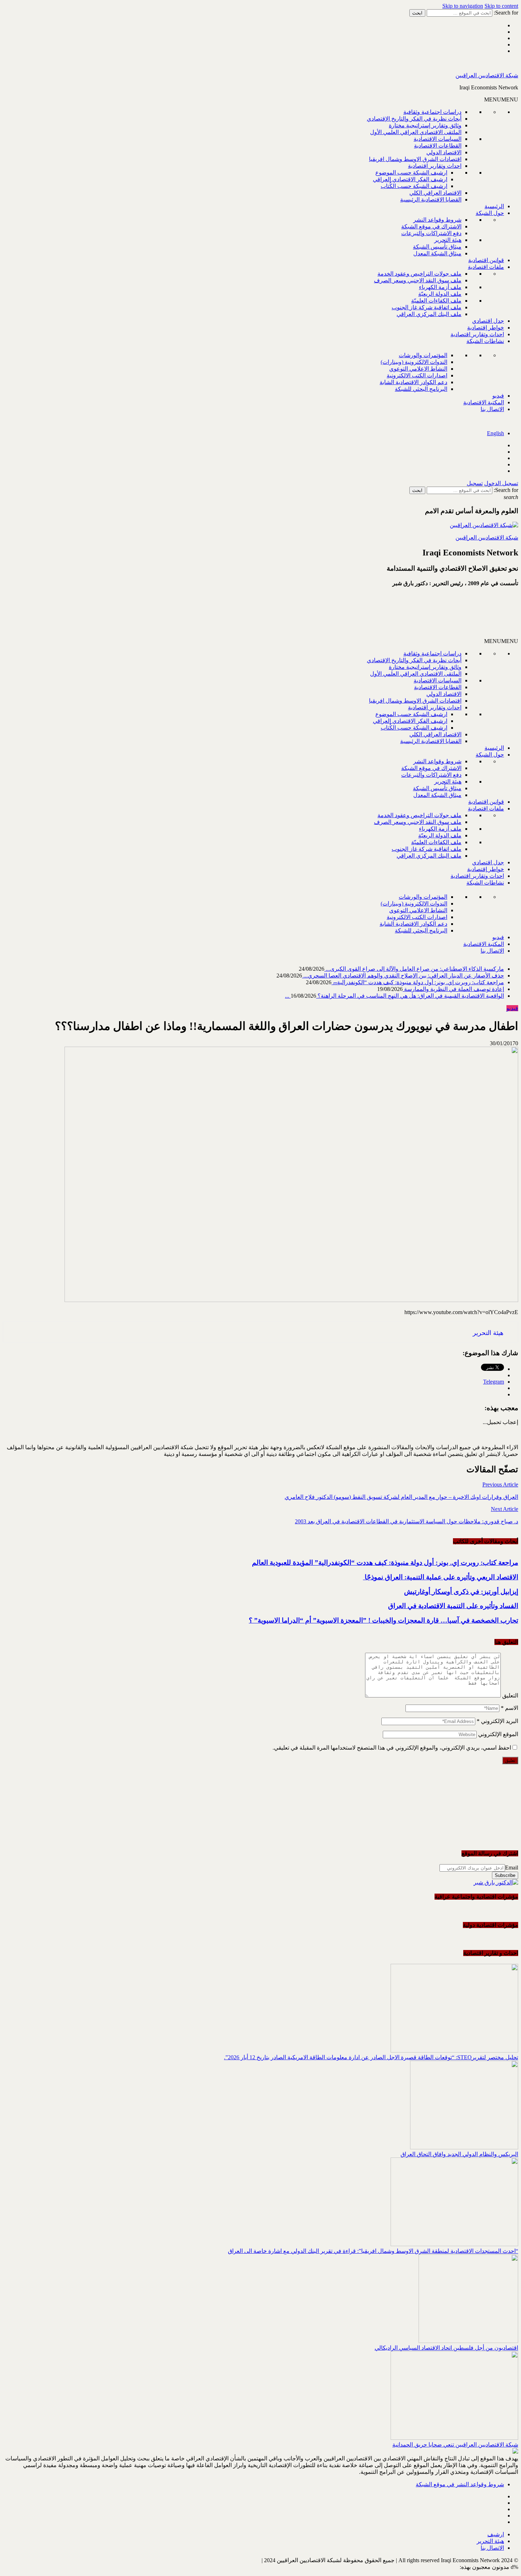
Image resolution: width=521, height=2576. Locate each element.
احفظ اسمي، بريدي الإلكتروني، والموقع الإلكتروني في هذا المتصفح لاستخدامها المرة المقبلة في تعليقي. (392, 1748)
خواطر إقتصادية (486, 328)
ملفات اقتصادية (486, 267)
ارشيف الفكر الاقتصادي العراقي (410, 179)
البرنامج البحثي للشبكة (421, 389)
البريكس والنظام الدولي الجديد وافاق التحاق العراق (459, 2154)
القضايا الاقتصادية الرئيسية (431, 200)
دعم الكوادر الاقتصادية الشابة (413, 382)
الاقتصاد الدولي (444, 152)
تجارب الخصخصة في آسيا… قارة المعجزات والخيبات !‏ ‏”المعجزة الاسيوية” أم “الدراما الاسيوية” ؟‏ (383, 1620)
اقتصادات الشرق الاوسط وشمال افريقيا (415, 159)
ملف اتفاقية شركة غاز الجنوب (427, 307)
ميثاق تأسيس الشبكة (437, 247)
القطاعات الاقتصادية (438, 146)
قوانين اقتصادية (486, 260)
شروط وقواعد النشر (437, 220)
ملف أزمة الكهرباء (440, 287)
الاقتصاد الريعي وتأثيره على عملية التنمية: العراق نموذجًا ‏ (441, 1577)
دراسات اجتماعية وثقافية (432, 112)
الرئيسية (494, 206)
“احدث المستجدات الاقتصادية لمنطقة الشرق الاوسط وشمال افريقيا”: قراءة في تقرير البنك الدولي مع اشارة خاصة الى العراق (373, 2251)
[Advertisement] (433, 615)
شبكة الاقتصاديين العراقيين (487, 75)
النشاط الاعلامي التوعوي (418, 369)
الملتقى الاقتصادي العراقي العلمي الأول (416, 132)
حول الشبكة (490, 213)
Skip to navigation (463, 6)
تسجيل (475, 483)
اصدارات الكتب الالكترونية (417, 375)
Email (512, 1868)
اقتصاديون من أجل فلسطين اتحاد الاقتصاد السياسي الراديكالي (446, 2348)
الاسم (509, 1708)
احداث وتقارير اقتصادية (435, 166)
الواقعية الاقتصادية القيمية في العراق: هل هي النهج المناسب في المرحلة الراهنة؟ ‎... (394, 996)
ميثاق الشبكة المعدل (437, 253)
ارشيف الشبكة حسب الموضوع (411, 173)
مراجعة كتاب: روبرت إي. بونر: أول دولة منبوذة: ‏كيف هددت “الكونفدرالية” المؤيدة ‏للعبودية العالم (385, 1563)
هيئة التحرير (448, 240)
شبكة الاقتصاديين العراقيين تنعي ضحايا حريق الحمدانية (455, 2445)
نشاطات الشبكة (485, 341)
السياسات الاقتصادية (438, 139)
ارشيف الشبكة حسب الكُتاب (414, 186)
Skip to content (501, 6)
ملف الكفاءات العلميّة (436, 301)
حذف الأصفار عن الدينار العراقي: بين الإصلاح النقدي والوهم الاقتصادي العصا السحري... (403, 976)
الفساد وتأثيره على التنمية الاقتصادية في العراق (453, 1606)
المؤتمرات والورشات (423, 355)
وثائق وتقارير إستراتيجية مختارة (425, 125)
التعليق (510, 1696)
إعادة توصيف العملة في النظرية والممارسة (453, 989)
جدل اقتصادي (488, 321)
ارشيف (496, 2534)
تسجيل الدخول (501, 483)
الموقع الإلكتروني (498, 1734)
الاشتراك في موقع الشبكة (431, 226)
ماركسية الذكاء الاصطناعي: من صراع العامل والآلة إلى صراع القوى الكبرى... (414, 969)
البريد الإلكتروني (497, 1721)
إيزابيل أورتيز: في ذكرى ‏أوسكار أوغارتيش (461, 1592)
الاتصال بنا (492, 409)
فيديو (498, 396)
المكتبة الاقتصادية (484, 402)
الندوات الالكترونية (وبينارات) (414, 362)
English (495, 433)
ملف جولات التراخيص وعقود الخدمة (419, 274)
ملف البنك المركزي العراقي (429, 314)
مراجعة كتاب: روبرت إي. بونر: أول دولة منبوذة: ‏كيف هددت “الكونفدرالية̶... (418, 982)
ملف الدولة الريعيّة (440, 294)
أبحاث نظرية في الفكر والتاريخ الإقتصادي (414, 119)
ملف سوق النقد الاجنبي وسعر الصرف (418, 280)
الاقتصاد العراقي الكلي (435, 193)
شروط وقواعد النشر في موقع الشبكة (460, 2484)
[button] (501, 99)
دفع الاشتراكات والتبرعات (431, 233)
